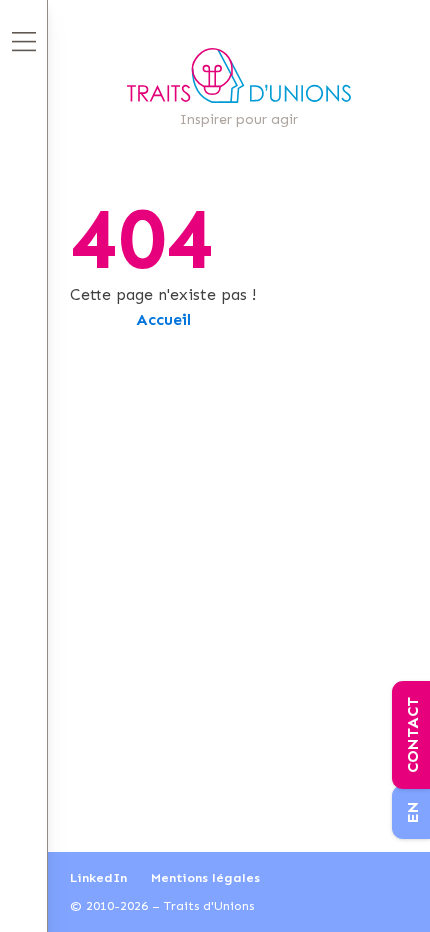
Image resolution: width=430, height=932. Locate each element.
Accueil (163, 319)
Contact (412, 735)
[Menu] (24, 41)
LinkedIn (98, 877)
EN (412, 812)
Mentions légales (205, 877)
